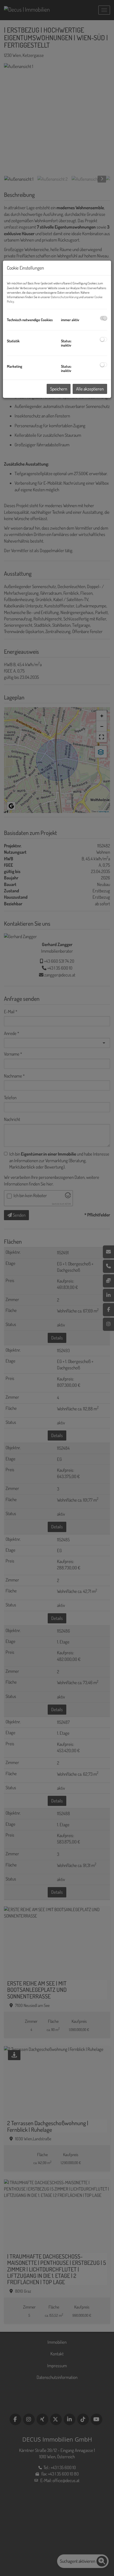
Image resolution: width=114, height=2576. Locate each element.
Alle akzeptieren (90, 389)
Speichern (59, 389)
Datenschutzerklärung (65, 297)
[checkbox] (104, 318)
